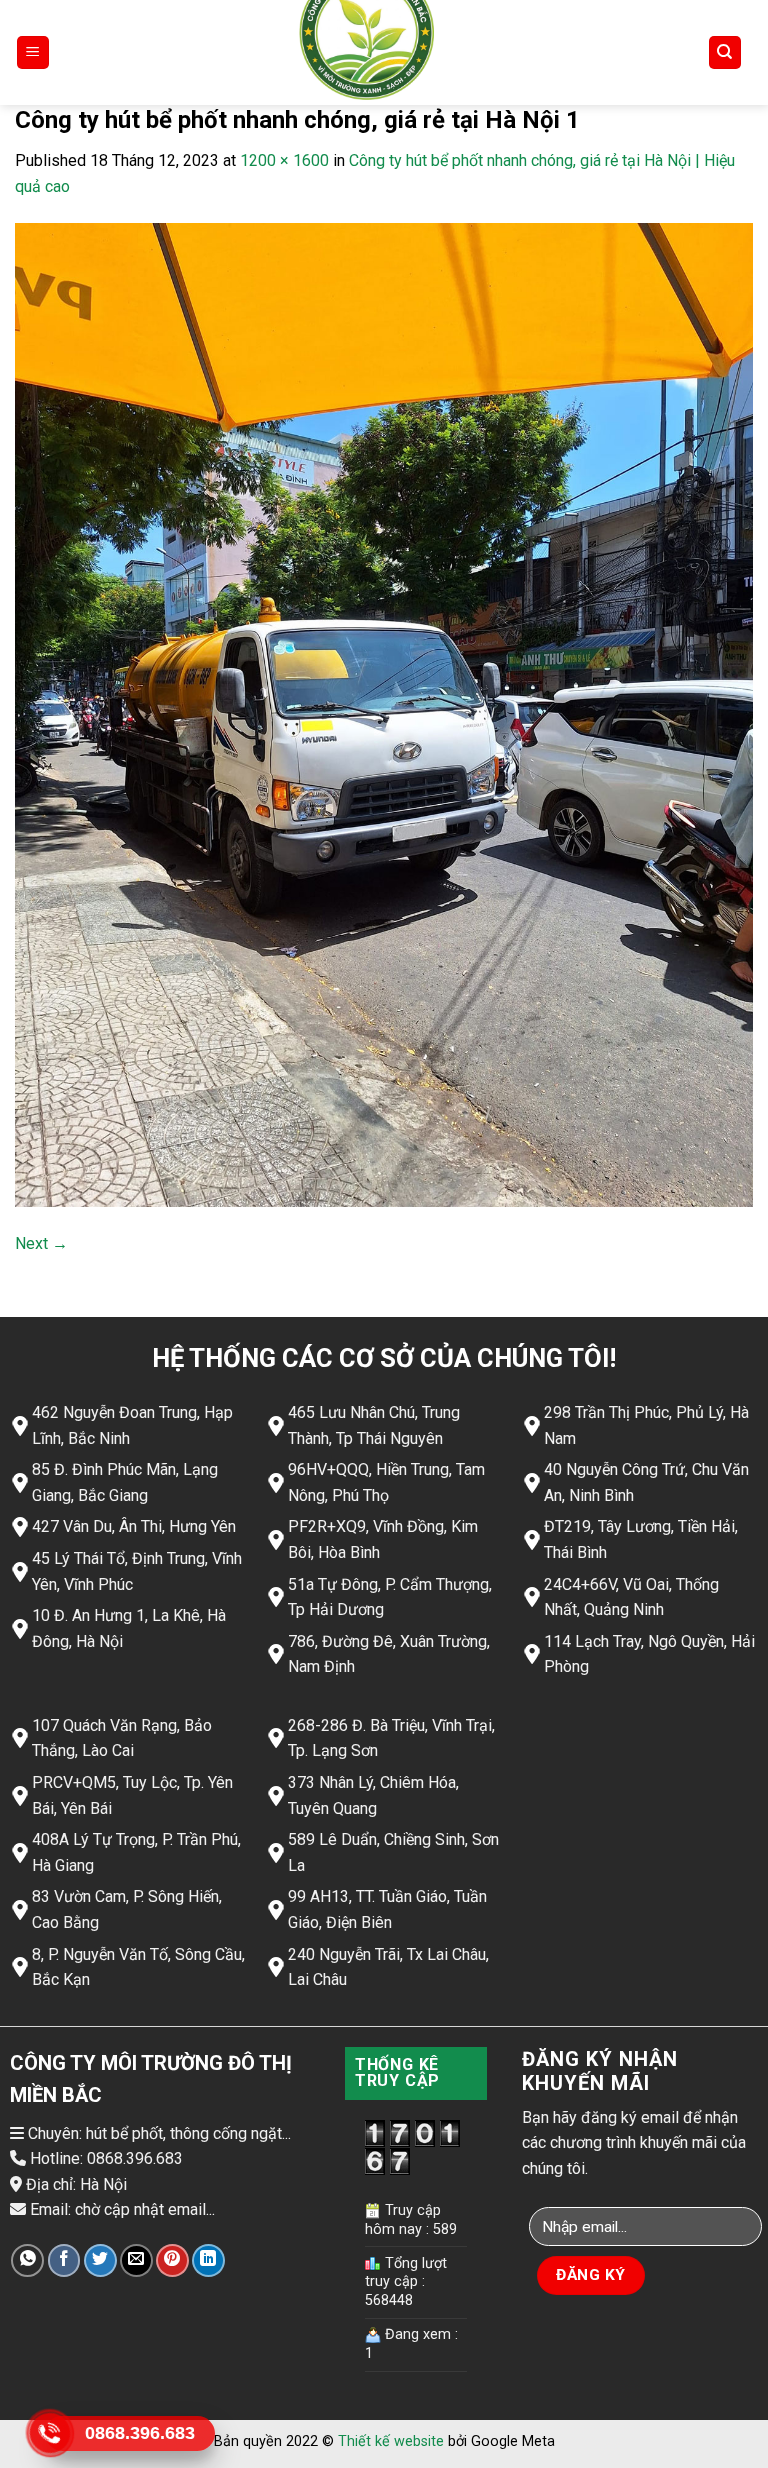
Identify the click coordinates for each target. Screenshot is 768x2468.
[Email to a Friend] (136, 2260)
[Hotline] (50, 2433)
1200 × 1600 (284, 160)
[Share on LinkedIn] (208, 2260)
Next (41, 1243)
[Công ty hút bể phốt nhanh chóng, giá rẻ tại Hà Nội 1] (384, 714)
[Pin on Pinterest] (172, 2260)
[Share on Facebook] (64, 2260)
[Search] (725, 52)
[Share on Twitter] (100, 2260)
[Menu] (33, 52)
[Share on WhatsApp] (27, 2260)
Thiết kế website (391, 2441)
